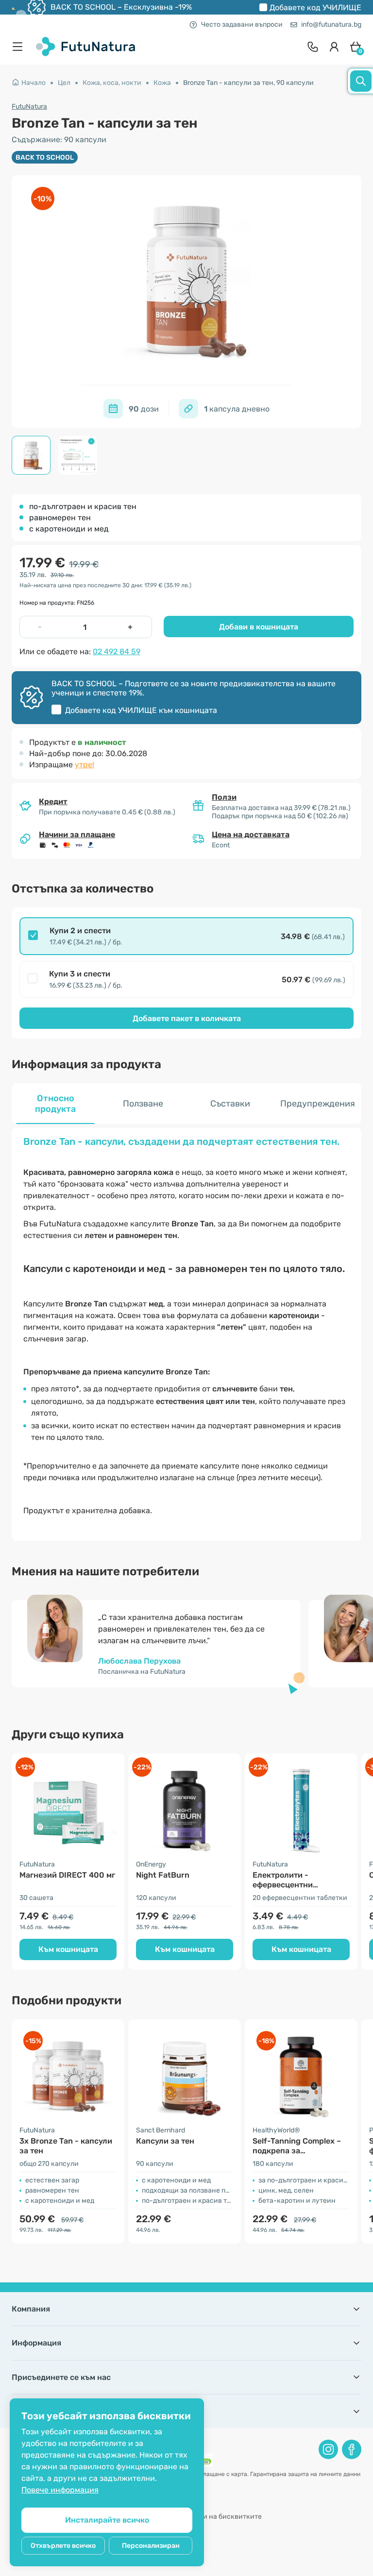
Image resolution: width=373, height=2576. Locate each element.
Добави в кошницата (259, 627)
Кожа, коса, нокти (112, 83)
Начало (34, 83)
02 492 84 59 (117, 652)
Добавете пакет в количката (187, 1018)
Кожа (162, 83)
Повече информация (60, 2490)
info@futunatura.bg (331, 25)
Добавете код (315, 8)
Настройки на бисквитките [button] (216, 2517)
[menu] (20, 47)
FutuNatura (29, 107)
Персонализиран (151, 2546)
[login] (334, 47)
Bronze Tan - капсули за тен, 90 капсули (248, 83)
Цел (64, 83)
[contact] (313, 47)
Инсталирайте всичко (107, 2520)
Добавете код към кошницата (141, 710)
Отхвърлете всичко (63, 2546)
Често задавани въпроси (242, 25)
